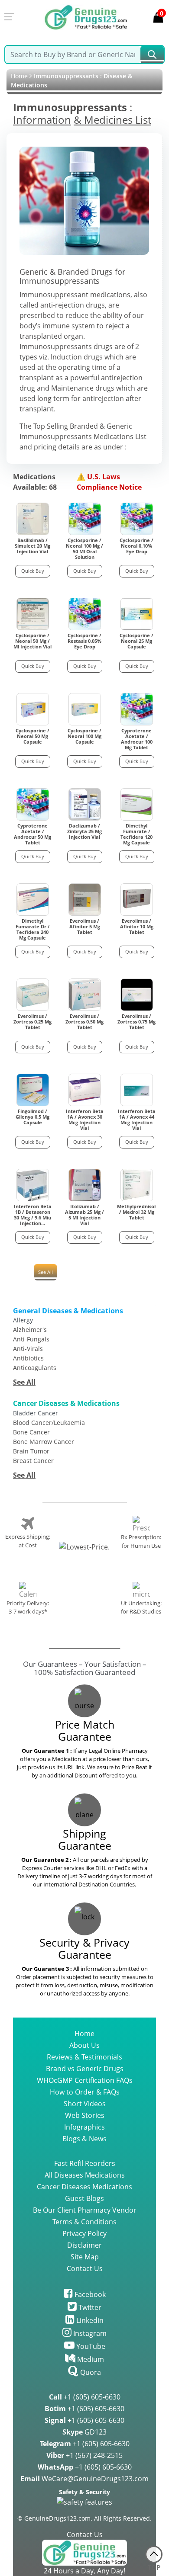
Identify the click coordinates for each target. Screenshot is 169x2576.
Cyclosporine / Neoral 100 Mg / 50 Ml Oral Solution (84, 549)
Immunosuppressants (70, 107)
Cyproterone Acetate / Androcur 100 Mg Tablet (137, 739)
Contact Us (85, 2268)
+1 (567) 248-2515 (84, 2455)
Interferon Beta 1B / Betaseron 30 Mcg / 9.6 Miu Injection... (33, 1215)
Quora (90, 2372)
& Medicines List (112, 120)
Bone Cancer (31, 1432)
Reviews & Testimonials (84, 2057)
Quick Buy (33, 571)
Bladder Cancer (36, 1413)
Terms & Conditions (84, 2222)
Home (19, 76)
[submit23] (152, 55)
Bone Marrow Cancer (44, 1442)
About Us (84, 2045)
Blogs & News (84, 2139)
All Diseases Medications (85, 2175)
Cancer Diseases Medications (84, 2187)
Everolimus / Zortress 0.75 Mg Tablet (136, 1022)
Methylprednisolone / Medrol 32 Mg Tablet (136, 1212)
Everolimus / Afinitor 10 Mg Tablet (137, 927)
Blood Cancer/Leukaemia (49, 1423)
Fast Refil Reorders (85, 2163)
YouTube (90, 2346)
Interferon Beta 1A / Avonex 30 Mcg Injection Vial (85, 1120)
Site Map (85, 2257)
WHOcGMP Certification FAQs (85, 2080)
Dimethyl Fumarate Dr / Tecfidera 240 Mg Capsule (33, 929)
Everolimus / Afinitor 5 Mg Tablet (85, 927)
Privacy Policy (84, 2233)
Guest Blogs (84, 2198)
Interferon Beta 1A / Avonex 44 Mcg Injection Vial (137, 1120)
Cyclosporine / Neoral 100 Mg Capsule (84, 736)
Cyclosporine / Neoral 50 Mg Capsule (32, 736)
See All (45, 1272)
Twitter (89, 2307)
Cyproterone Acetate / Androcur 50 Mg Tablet (32, 834)
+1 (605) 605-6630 (85, 2397)
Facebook (89, 2294)
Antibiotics (28, 1358)
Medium (90, 2359)
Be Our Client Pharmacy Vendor (85, 2210)
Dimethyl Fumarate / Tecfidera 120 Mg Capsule (136, 834)
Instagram (89, 2333)
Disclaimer (84, 2245)
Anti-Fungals (31, 1339)
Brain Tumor (31, 1451)
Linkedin (89, 2320)
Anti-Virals (28, 1349)
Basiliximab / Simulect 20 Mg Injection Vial (32, 546)
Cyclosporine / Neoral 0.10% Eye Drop (136, 546)
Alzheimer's (30, 1330)
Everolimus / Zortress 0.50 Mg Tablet (84, 1022)
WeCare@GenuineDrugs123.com (84, 2479)
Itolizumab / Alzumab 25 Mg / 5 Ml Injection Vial (84, 1215)
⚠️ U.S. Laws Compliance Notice (109, 482)
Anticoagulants (35, 1368)
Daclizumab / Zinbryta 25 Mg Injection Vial (84, 831)
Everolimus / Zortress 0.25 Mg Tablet (32, 1022)
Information (42, 120)
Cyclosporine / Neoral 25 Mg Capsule (136, 641)
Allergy (23, 1320)
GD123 (84, 2432)
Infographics (84, 2127)
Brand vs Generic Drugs (85, 2069)
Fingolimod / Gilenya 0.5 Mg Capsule (32, 1117)
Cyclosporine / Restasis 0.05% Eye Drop (84, 641)
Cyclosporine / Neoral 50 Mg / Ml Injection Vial (32, 641)
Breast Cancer (33, 1461)
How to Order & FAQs (85, 2092)
